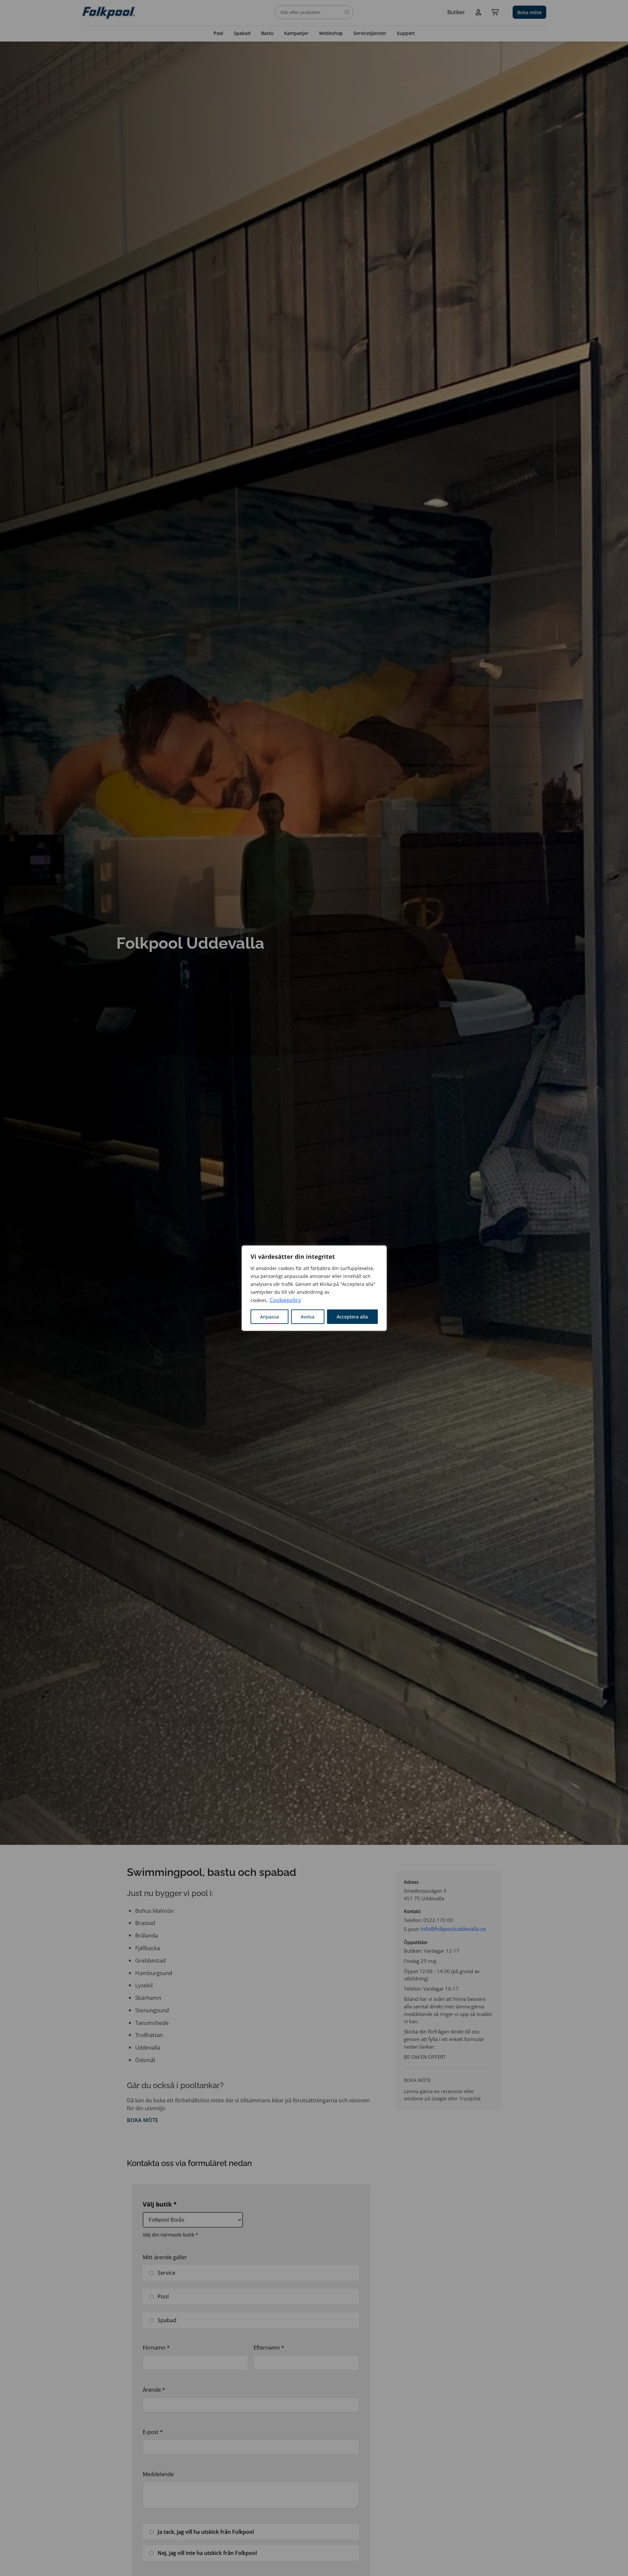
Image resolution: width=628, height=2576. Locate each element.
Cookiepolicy (285, 1300)
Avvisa (308, 1316)
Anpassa (269, 1316)
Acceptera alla (352, 1316)
